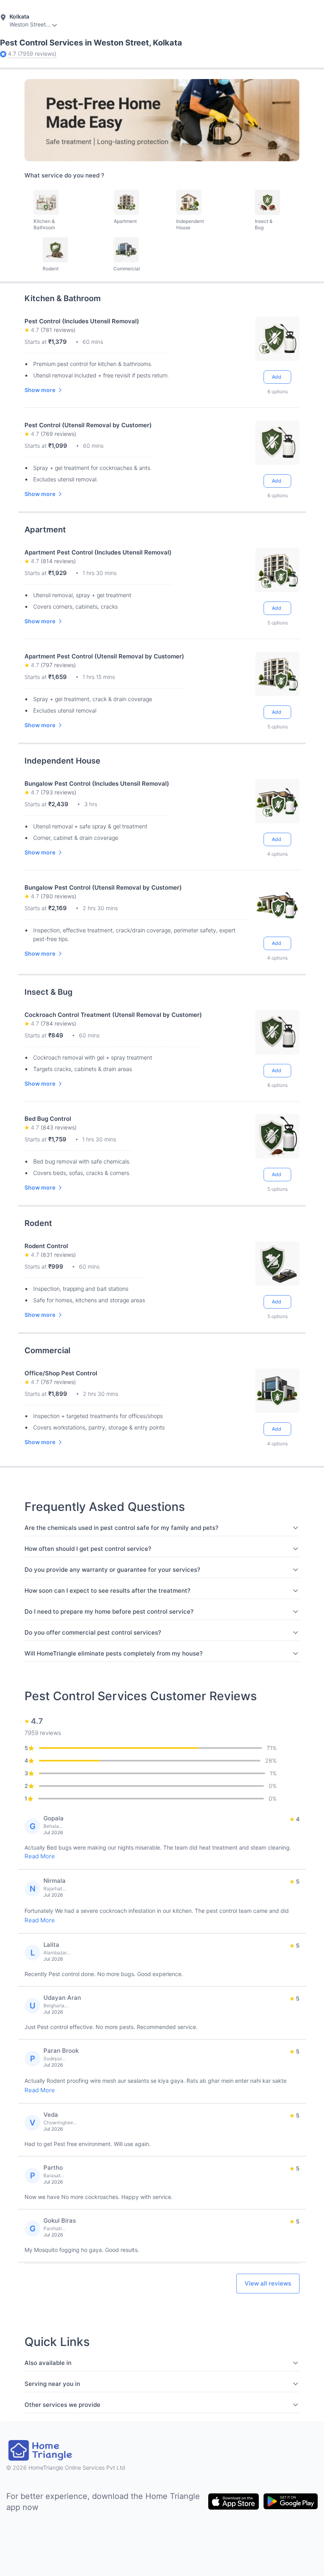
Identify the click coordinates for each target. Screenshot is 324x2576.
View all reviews (268, 2283)
